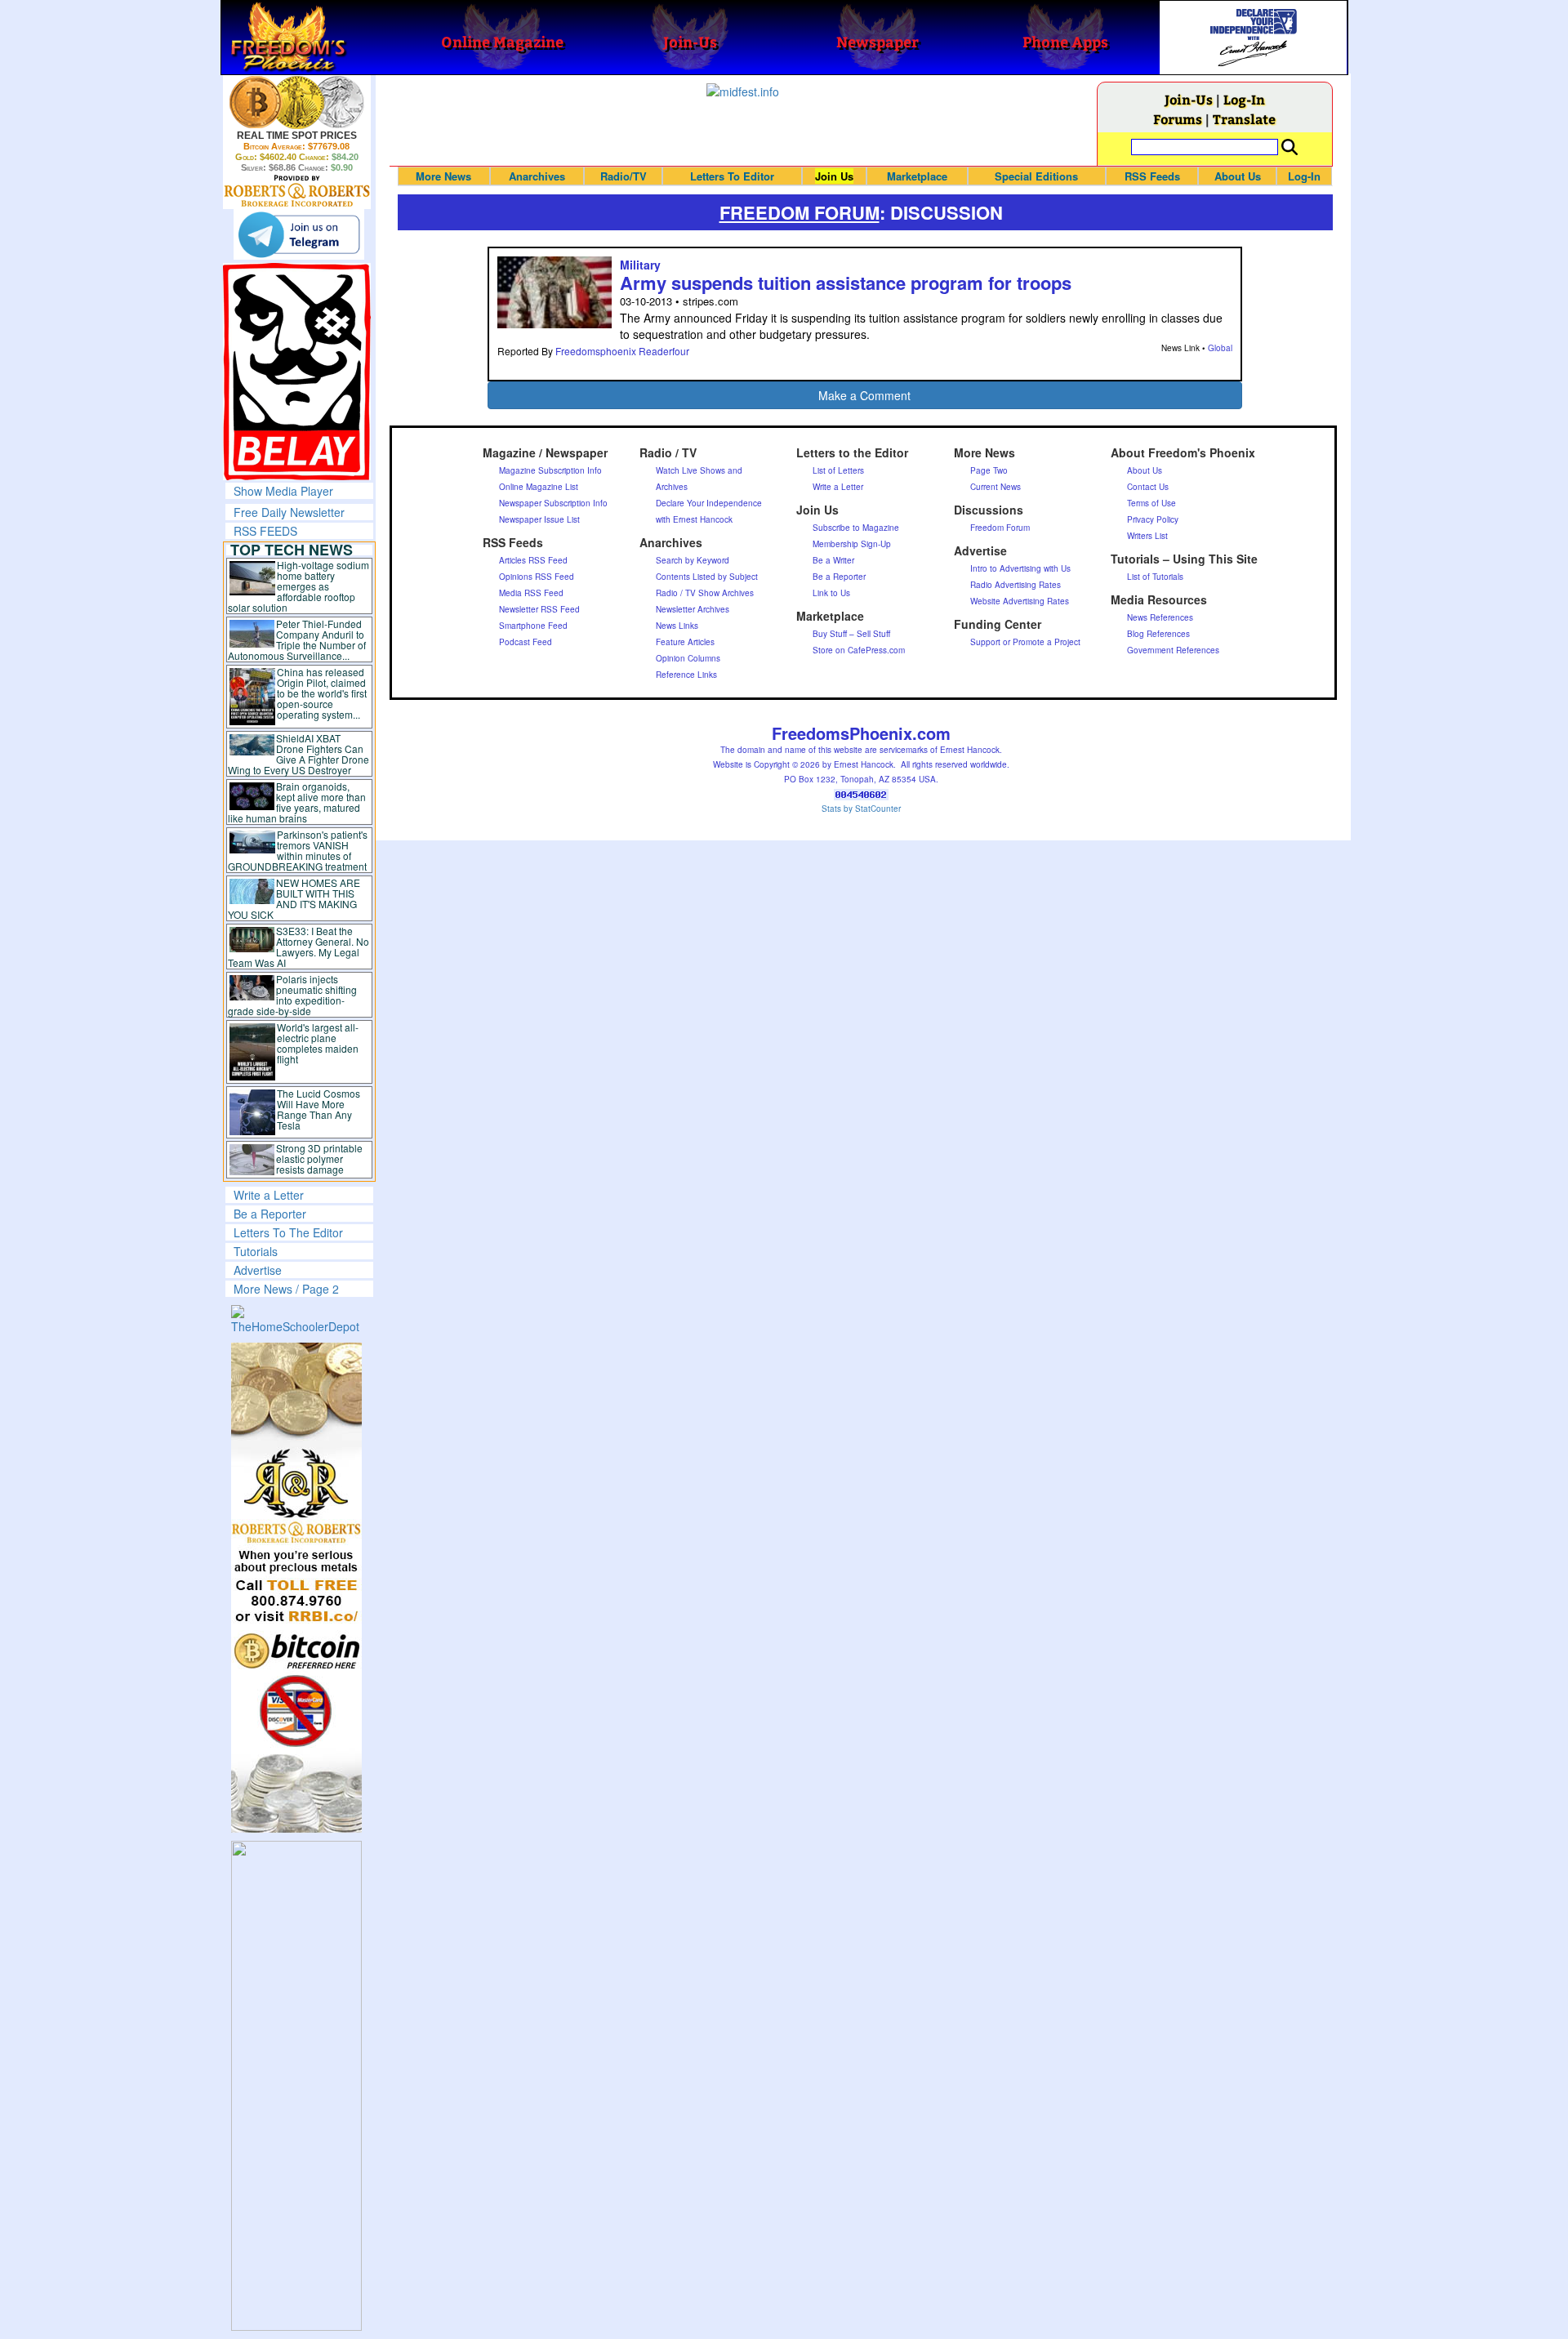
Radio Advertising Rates (1016, 585)
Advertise (258, 1270)
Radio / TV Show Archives (705, 593)
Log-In (1244, 99)
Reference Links (686, 675)
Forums (1178, 119)
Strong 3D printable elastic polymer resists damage (319, 1158)
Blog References (1158, 634)
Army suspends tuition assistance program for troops (846, 283)
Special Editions (1036, 176)
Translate (1244, 119)
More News (443, 176)
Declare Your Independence (709, 503)
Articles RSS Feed (533, 560)
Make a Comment (864, 395)
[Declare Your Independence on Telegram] (299, 234)
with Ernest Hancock (694, 519)
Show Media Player (283, 491)
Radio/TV (624, 176)
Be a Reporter (270, 1214)
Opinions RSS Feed (537, 577)
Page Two (989, 470)
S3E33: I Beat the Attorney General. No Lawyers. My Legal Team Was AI (299, 947)
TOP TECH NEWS (292, 550)
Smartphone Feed (533, 626)
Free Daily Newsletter (289, 512)
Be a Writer (833, 560)
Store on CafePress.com (859, 650)
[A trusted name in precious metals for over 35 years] (297, 191)
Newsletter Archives (693, 609)
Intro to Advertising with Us (1020, 568)
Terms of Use (1151, 503)
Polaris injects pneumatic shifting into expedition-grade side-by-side (293, 995)
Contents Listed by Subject (707, 577)
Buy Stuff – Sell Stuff (851, 634)
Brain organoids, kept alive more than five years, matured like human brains (297, 802)
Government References (1173, 650)
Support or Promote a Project (1025, 642)
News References (1160, 617)
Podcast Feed (526, 642)
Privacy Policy (1153, 519)
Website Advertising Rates (1020, 601)
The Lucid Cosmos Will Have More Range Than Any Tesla (318, 1109)
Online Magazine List (539, 487)
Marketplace (917, 176)
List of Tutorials (1155, 577)
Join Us (834, 176)
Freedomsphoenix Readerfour (622, 351)
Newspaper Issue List (539, 519)
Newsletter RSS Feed (539, 609)
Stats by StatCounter (861, 809)
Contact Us (1148, 487)
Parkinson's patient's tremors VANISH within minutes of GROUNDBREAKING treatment (298, 850)
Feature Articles (685, 642)
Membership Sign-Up (852, 544)
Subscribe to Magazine (856, 528)
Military (640, 265)
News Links (677, 626)
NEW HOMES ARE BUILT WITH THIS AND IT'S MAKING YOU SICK (294, 898)
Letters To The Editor (288, 1232)
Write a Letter (269, 1195)
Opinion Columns (688, 658)
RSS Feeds (1152, 176)
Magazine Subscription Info (550, 470)
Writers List (1147, 536)
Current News (996, 487)
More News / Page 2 (286, 1289)
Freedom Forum (1000, 528)
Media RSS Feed (531, 593)
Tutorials (256, 1251)
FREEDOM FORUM (800, 212)
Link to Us (831, 593)
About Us (1238, 176)
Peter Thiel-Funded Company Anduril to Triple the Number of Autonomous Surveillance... (297, 639)
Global (1220, 348)
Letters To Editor (732, 176)
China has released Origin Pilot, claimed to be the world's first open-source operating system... (322, 693)
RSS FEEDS (265, 531)
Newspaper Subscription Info (553, 503)
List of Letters (838, 470)
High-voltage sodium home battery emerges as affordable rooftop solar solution (298, 586)
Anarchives (537, 176)
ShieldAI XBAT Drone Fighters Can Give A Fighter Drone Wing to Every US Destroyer (299, 754)
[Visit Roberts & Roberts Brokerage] (297, 102)
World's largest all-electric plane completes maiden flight (318, 1043)
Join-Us (1189, 99)
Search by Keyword (693, 560)
